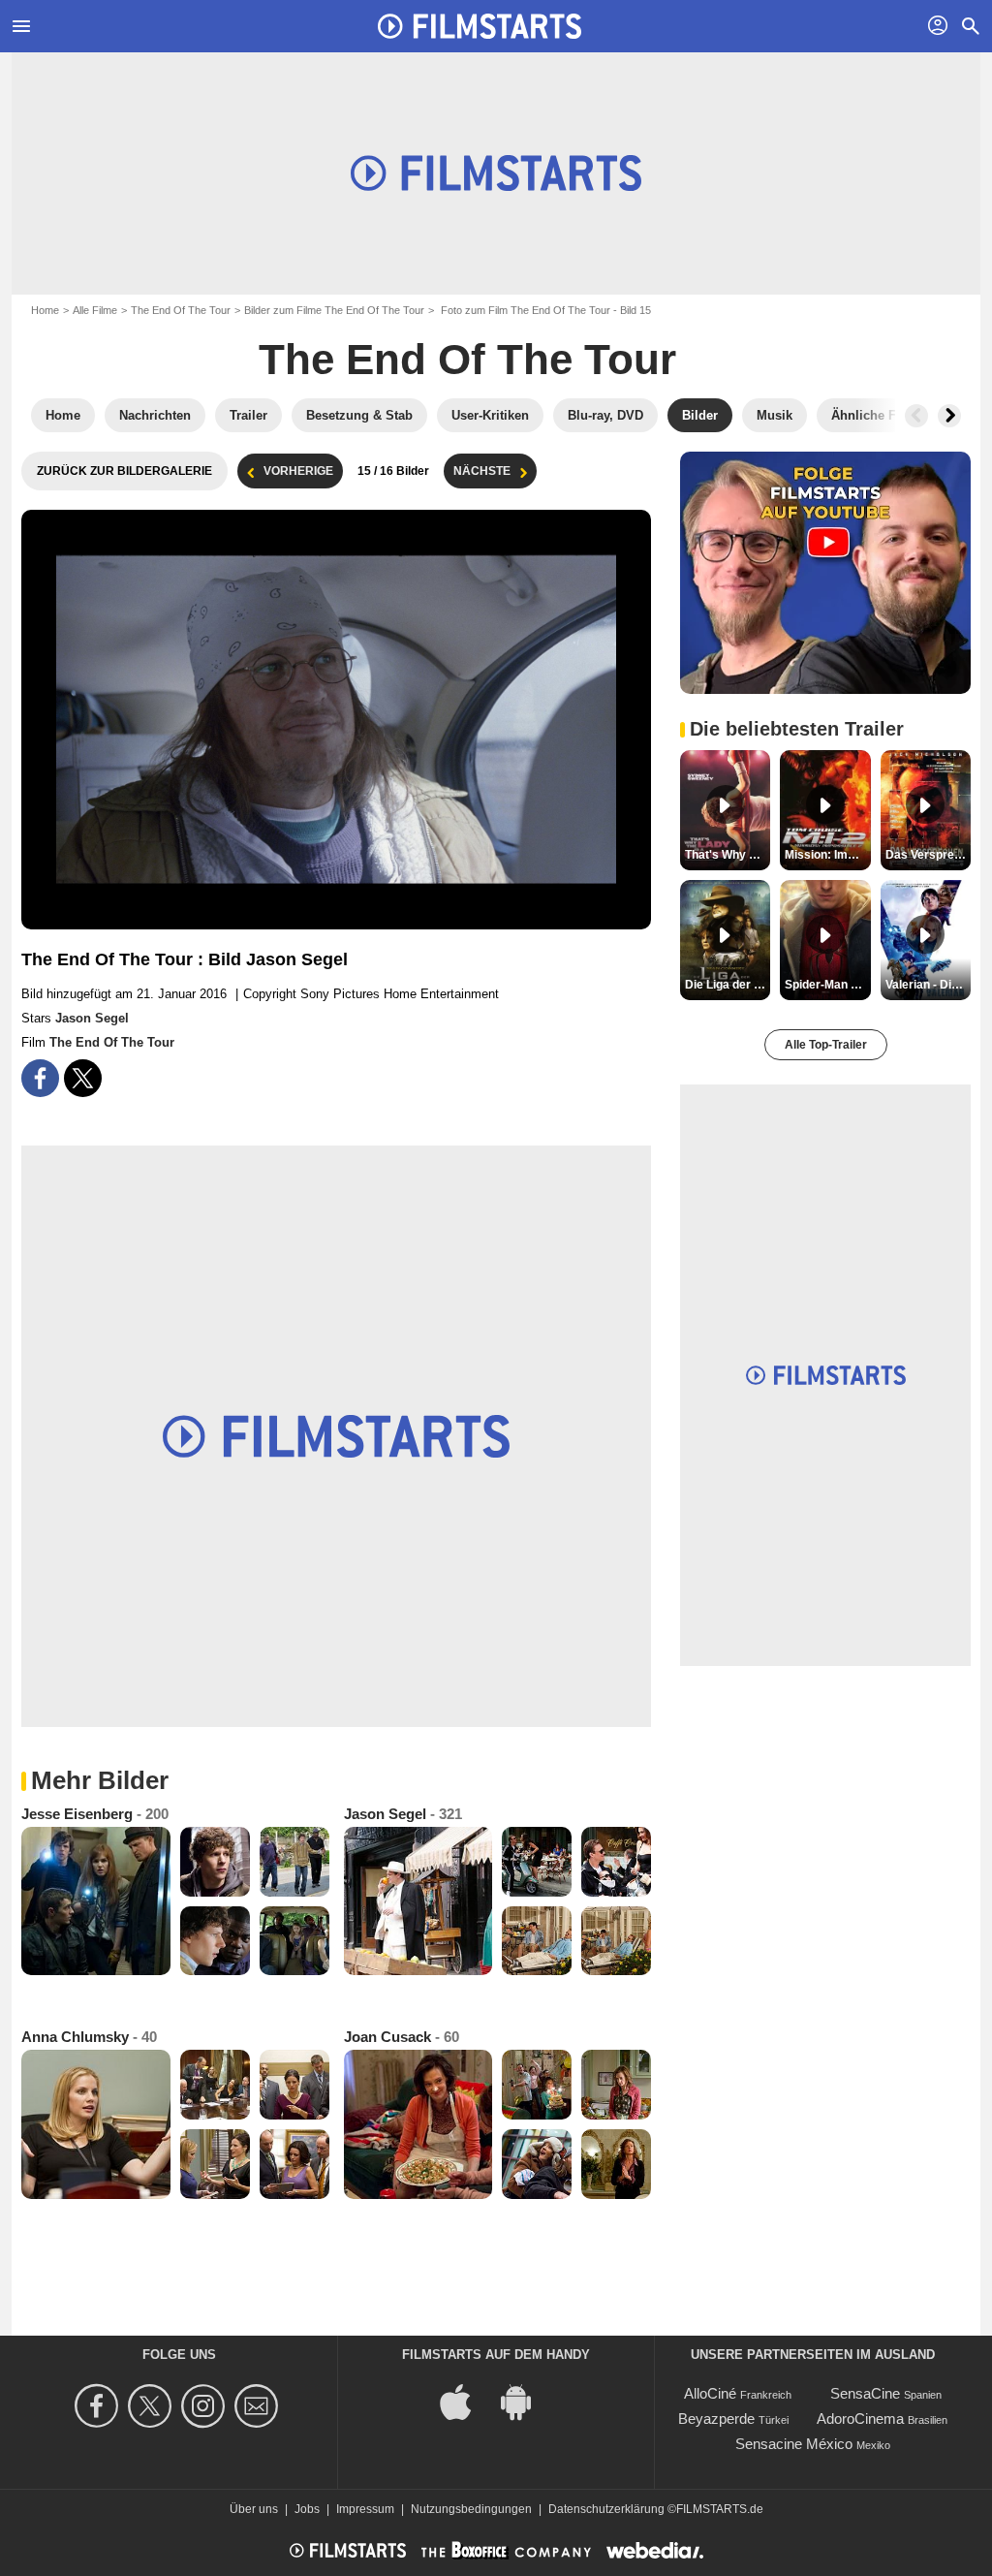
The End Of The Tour (181, 310)
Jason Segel (92, 1018)
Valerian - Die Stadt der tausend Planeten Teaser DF (928, 985)
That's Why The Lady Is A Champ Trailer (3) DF (728, 855)
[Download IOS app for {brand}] (466, 2401)
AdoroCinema (860, 2419)
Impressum (365, 2509)
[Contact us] (259, 2406)
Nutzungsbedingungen (471, 2509)
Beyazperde (716, 2419)
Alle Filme (95, 310)
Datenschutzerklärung (606, 2509)
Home (45, 310)
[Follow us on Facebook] (99, 2406)
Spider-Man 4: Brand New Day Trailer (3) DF (827, 985)
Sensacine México (794, 2444)
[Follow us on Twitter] (153, 2406)
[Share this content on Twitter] (83, 1078)
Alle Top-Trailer (826, 1045)
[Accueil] (480, 26)
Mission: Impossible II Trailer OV (827, 855)
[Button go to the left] (916, 416)
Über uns (254, 2509)
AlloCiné (710, 2393)
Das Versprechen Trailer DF (928, 855)
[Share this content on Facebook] (40, 1078)
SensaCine (865, 2393)
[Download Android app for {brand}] (526, 2401)
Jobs (307, 2509)
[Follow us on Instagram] (206, 2406)
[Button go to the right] (949, 416)
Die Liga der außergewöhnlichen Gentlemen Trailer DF (728, 985)
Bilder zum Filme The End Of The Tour (334, 310)
